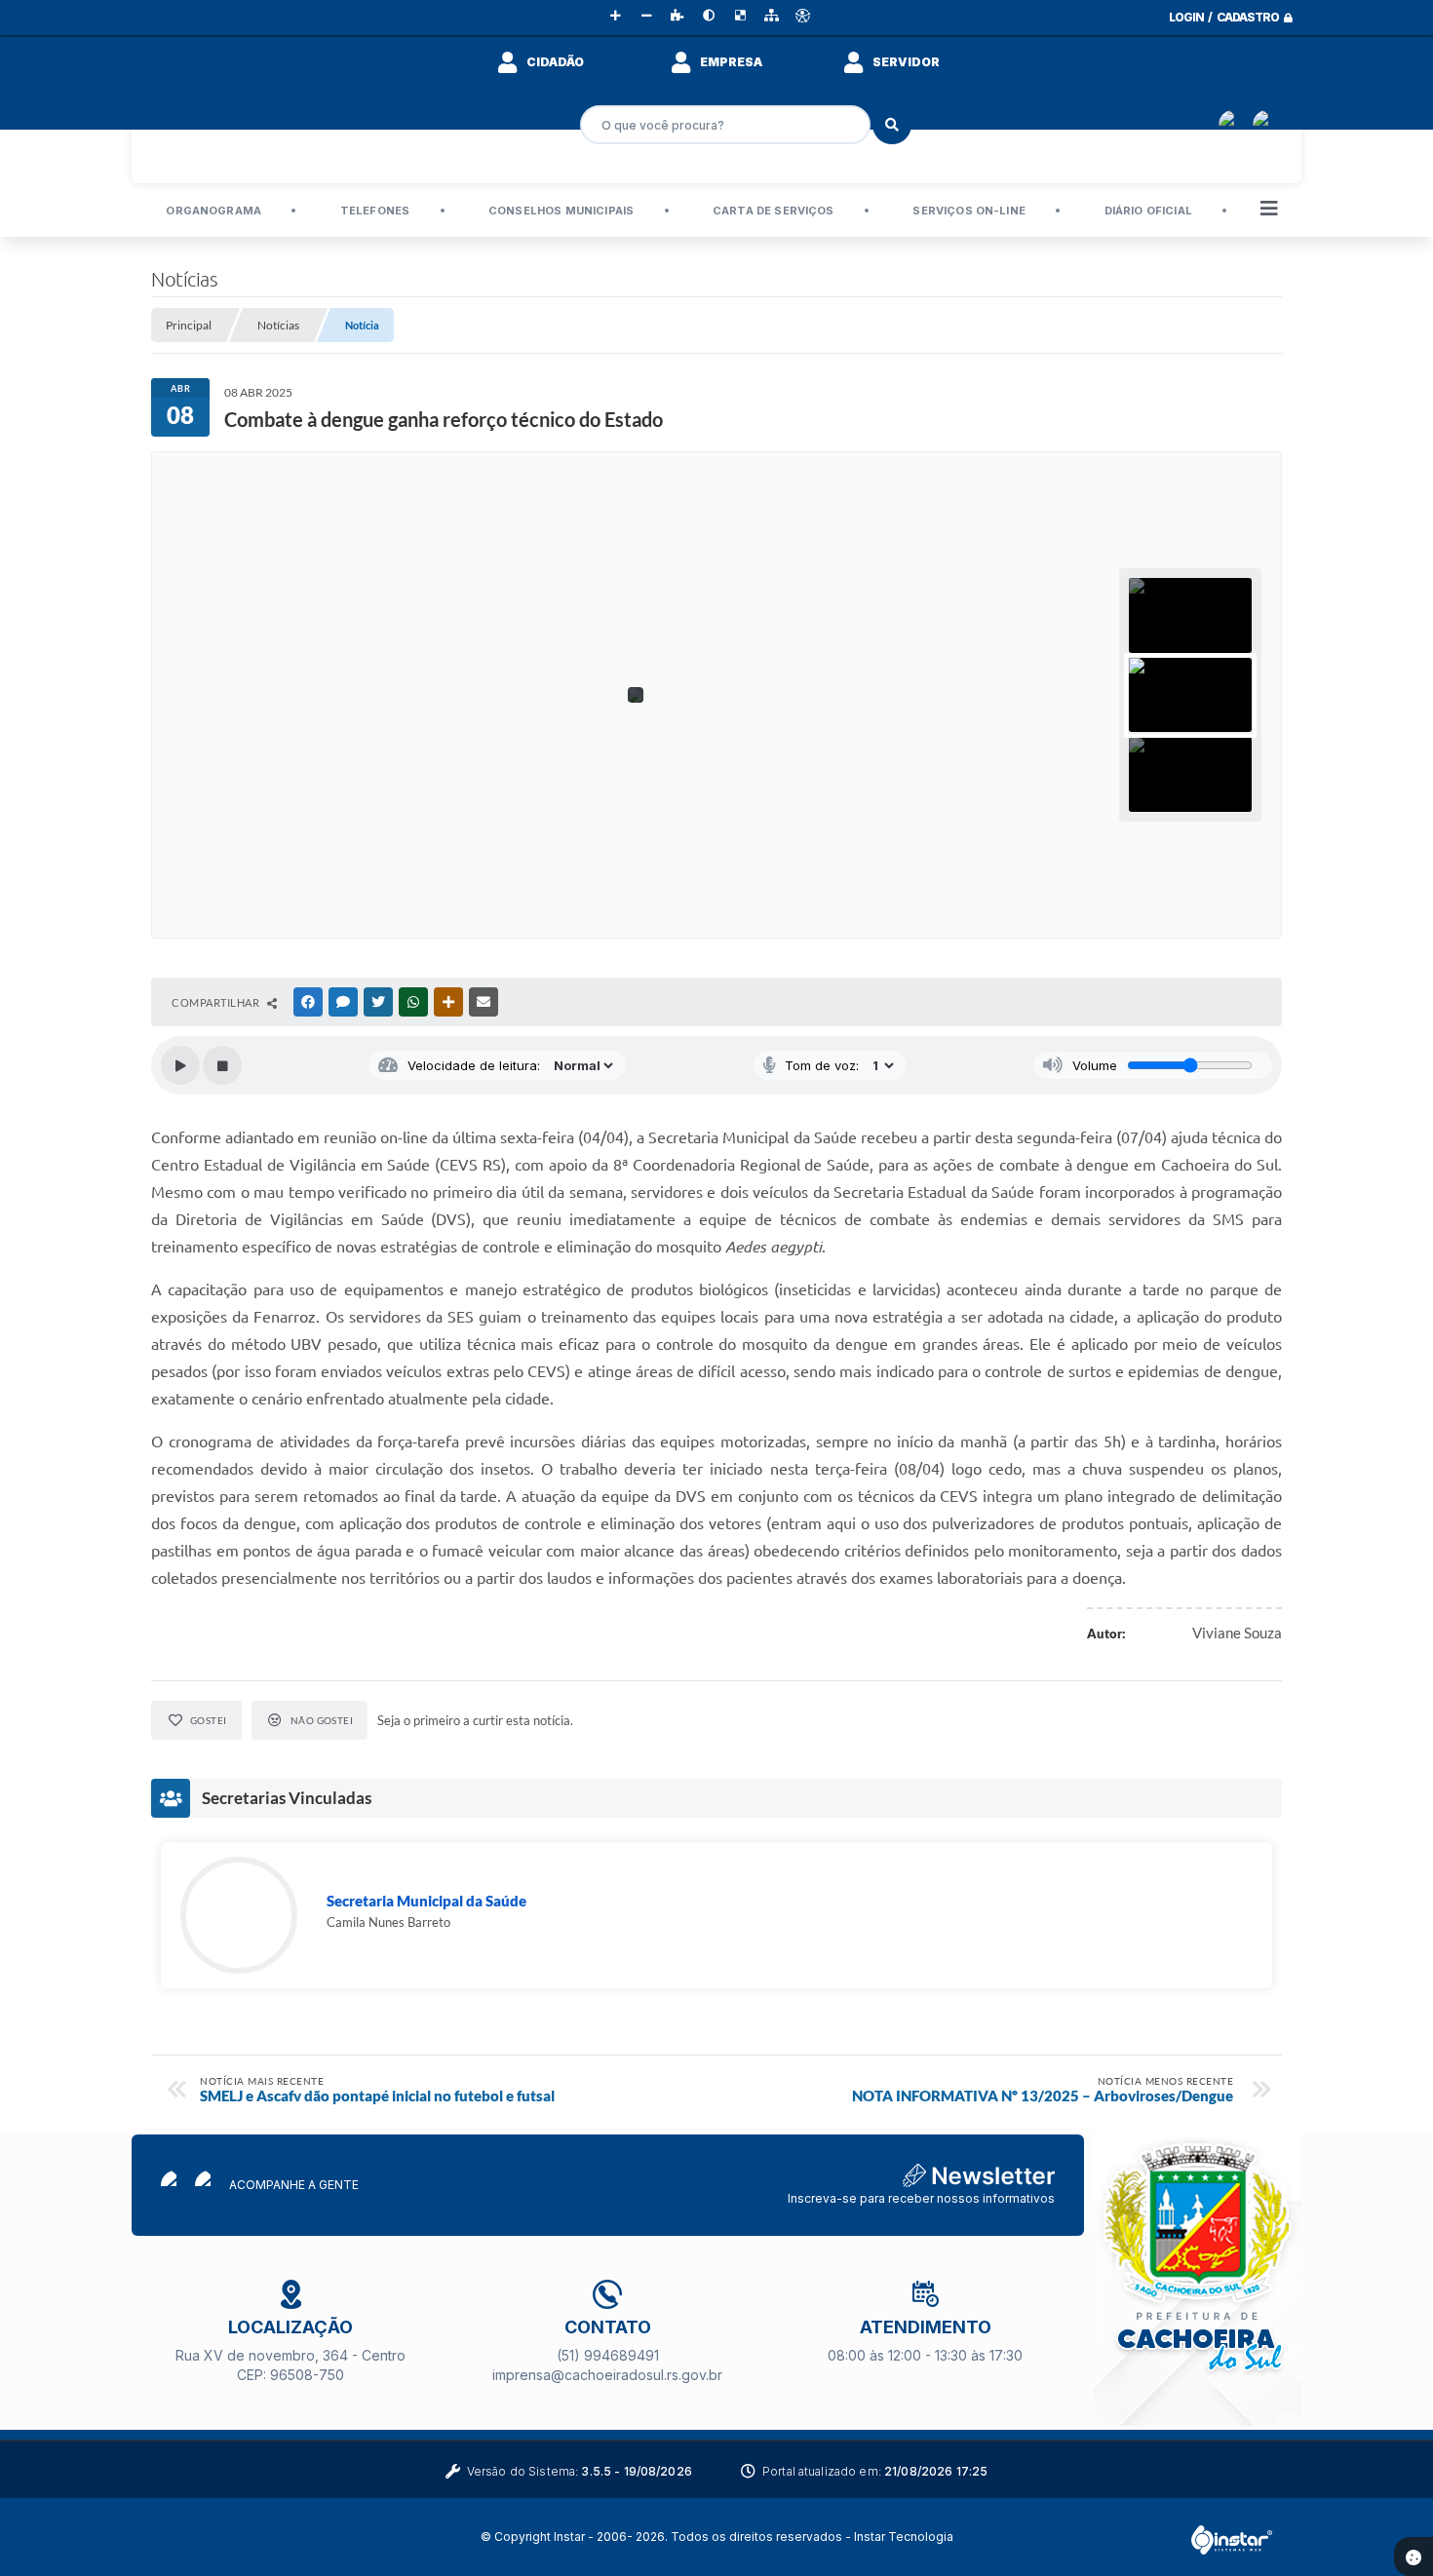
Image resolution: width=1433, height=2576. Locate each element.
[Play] (180, 1065)
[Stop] (222, 1065)
